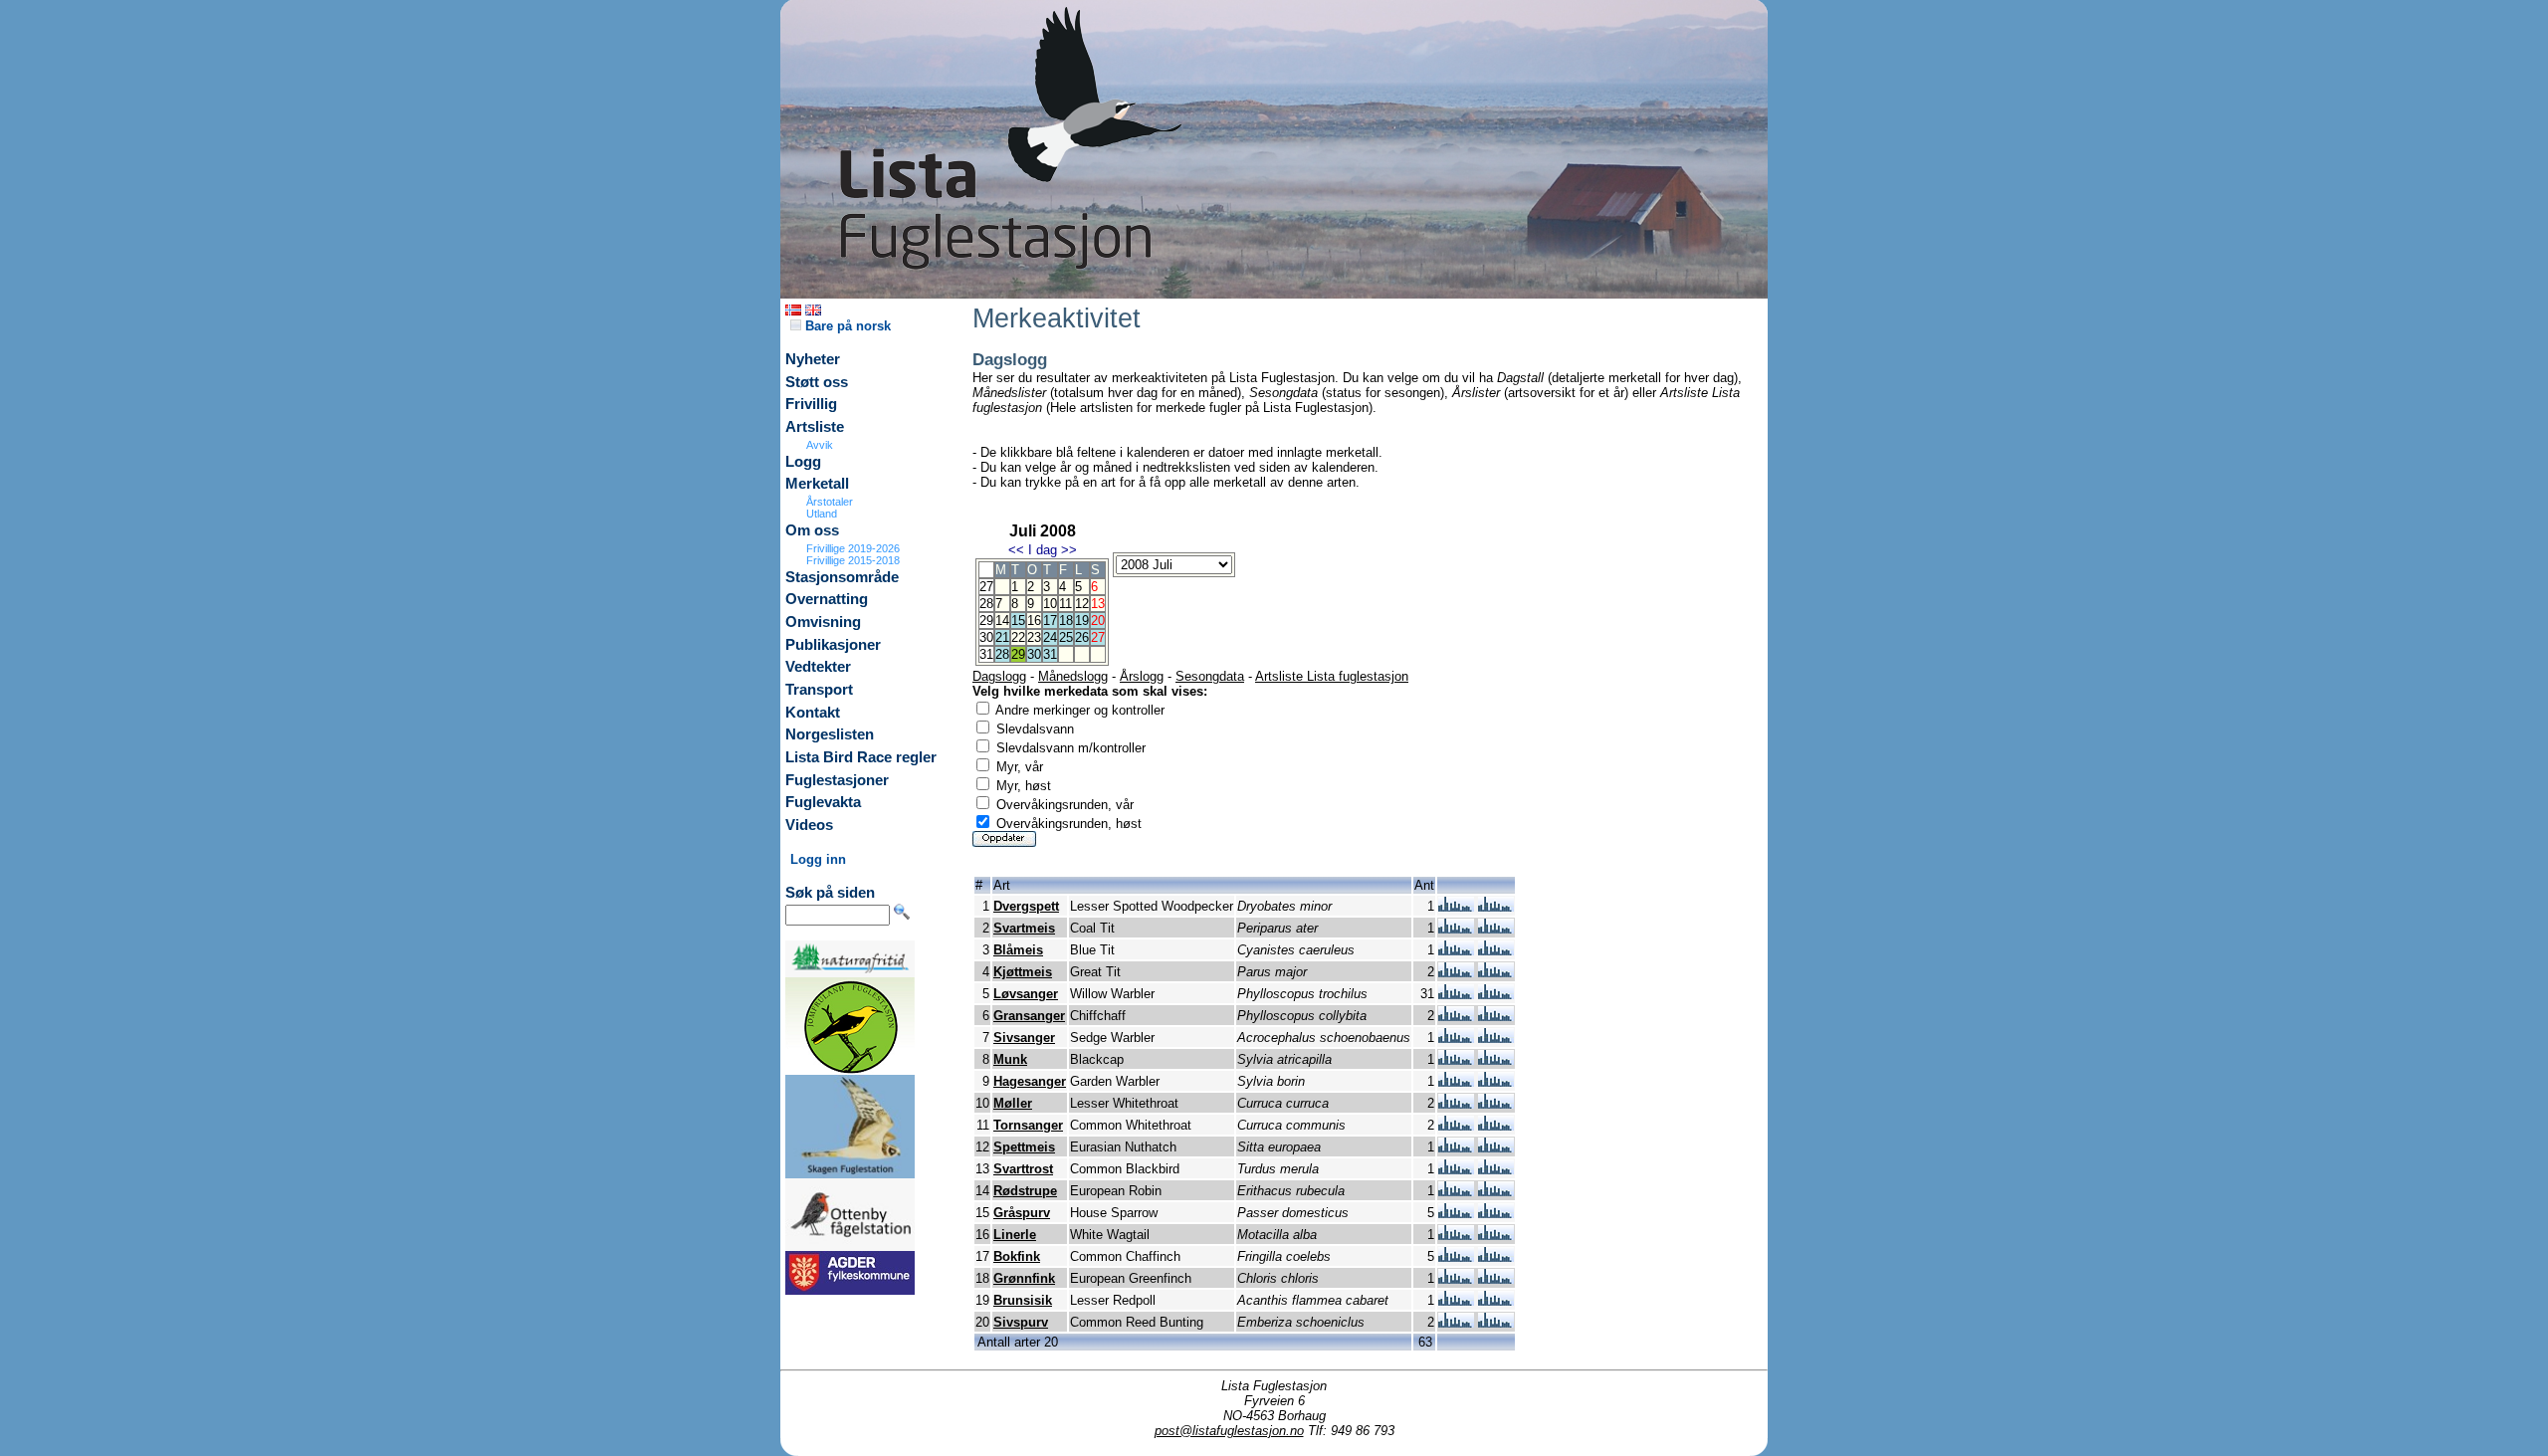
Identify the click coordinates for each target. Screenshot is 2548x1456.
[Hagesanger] (1456, 1082)
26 (1082, 637)
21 (1002, 637)
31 (1050, 654)
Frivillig (811, 404)
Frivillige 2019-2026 (853, 548)
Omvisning (823, 622)
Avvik (820, 445)
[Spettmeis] (1456, 1148)
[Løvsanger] (1456, 995)
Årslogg (1142, 676)
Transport (819, 690)
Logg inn (818, 859)
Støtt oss (817, 382)
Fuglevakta (823, 802)
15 (1018, 621)
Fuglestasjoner (837, 780)
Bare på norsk (846, 326)
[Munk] (1456, 1060)
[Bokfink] (1456, 1257)
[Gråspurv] (1456, 1214)
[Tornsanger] (1456, 1126)
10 (1050, 604)
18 (1066, 621)
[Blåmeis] (1456, 951)
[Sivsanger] (1456, 1039)
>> (1069, 550)
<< (1016, 550)
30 (1034, 654)
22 (1018, 637)
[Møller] (1456, 1104)
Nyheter (813, 359)
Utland (822, 514)
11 (1065, 604)
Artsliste (815, 427)
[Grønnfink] (1456, 1279)
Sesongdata (1210, 676)
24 (1050, 637)
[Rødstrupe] (1456, 1192)
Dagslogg (999, 676)
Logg (803, 462)
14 (1002, 621)
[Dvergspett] (1456, 907)
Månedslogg (1073, 676)
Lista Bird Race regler (861, 757)
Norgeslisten (830, 734)
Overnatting (827, 599)
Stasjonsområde (842, 577)
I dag (1043, 550)
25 (1066, 637)
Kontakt (813, 713)
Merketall (817, 484)
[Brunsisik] (1456, 1301)
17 (1050, 621)
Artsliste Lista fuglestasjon (1332, 676)
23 (1034, 637)
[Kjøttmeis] (1456, 973)
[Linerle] (1456, 1236)
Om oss (812, 530)
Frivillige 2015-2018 (853, 560)
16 (1034, 621)
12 (1082, 604)
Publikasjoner (833, 645)
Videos (809, 825)
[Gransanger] (1456, 1017)
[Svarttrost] (1456, 1170)
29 (1018, 654)
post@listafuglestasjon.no (1229, 1431)
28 (1002, 654)
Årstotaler (830, 502)
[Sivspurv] (1456, 1323)
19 (1082, 621)
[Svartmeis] (1456, 929)
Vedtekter (818, 667)
